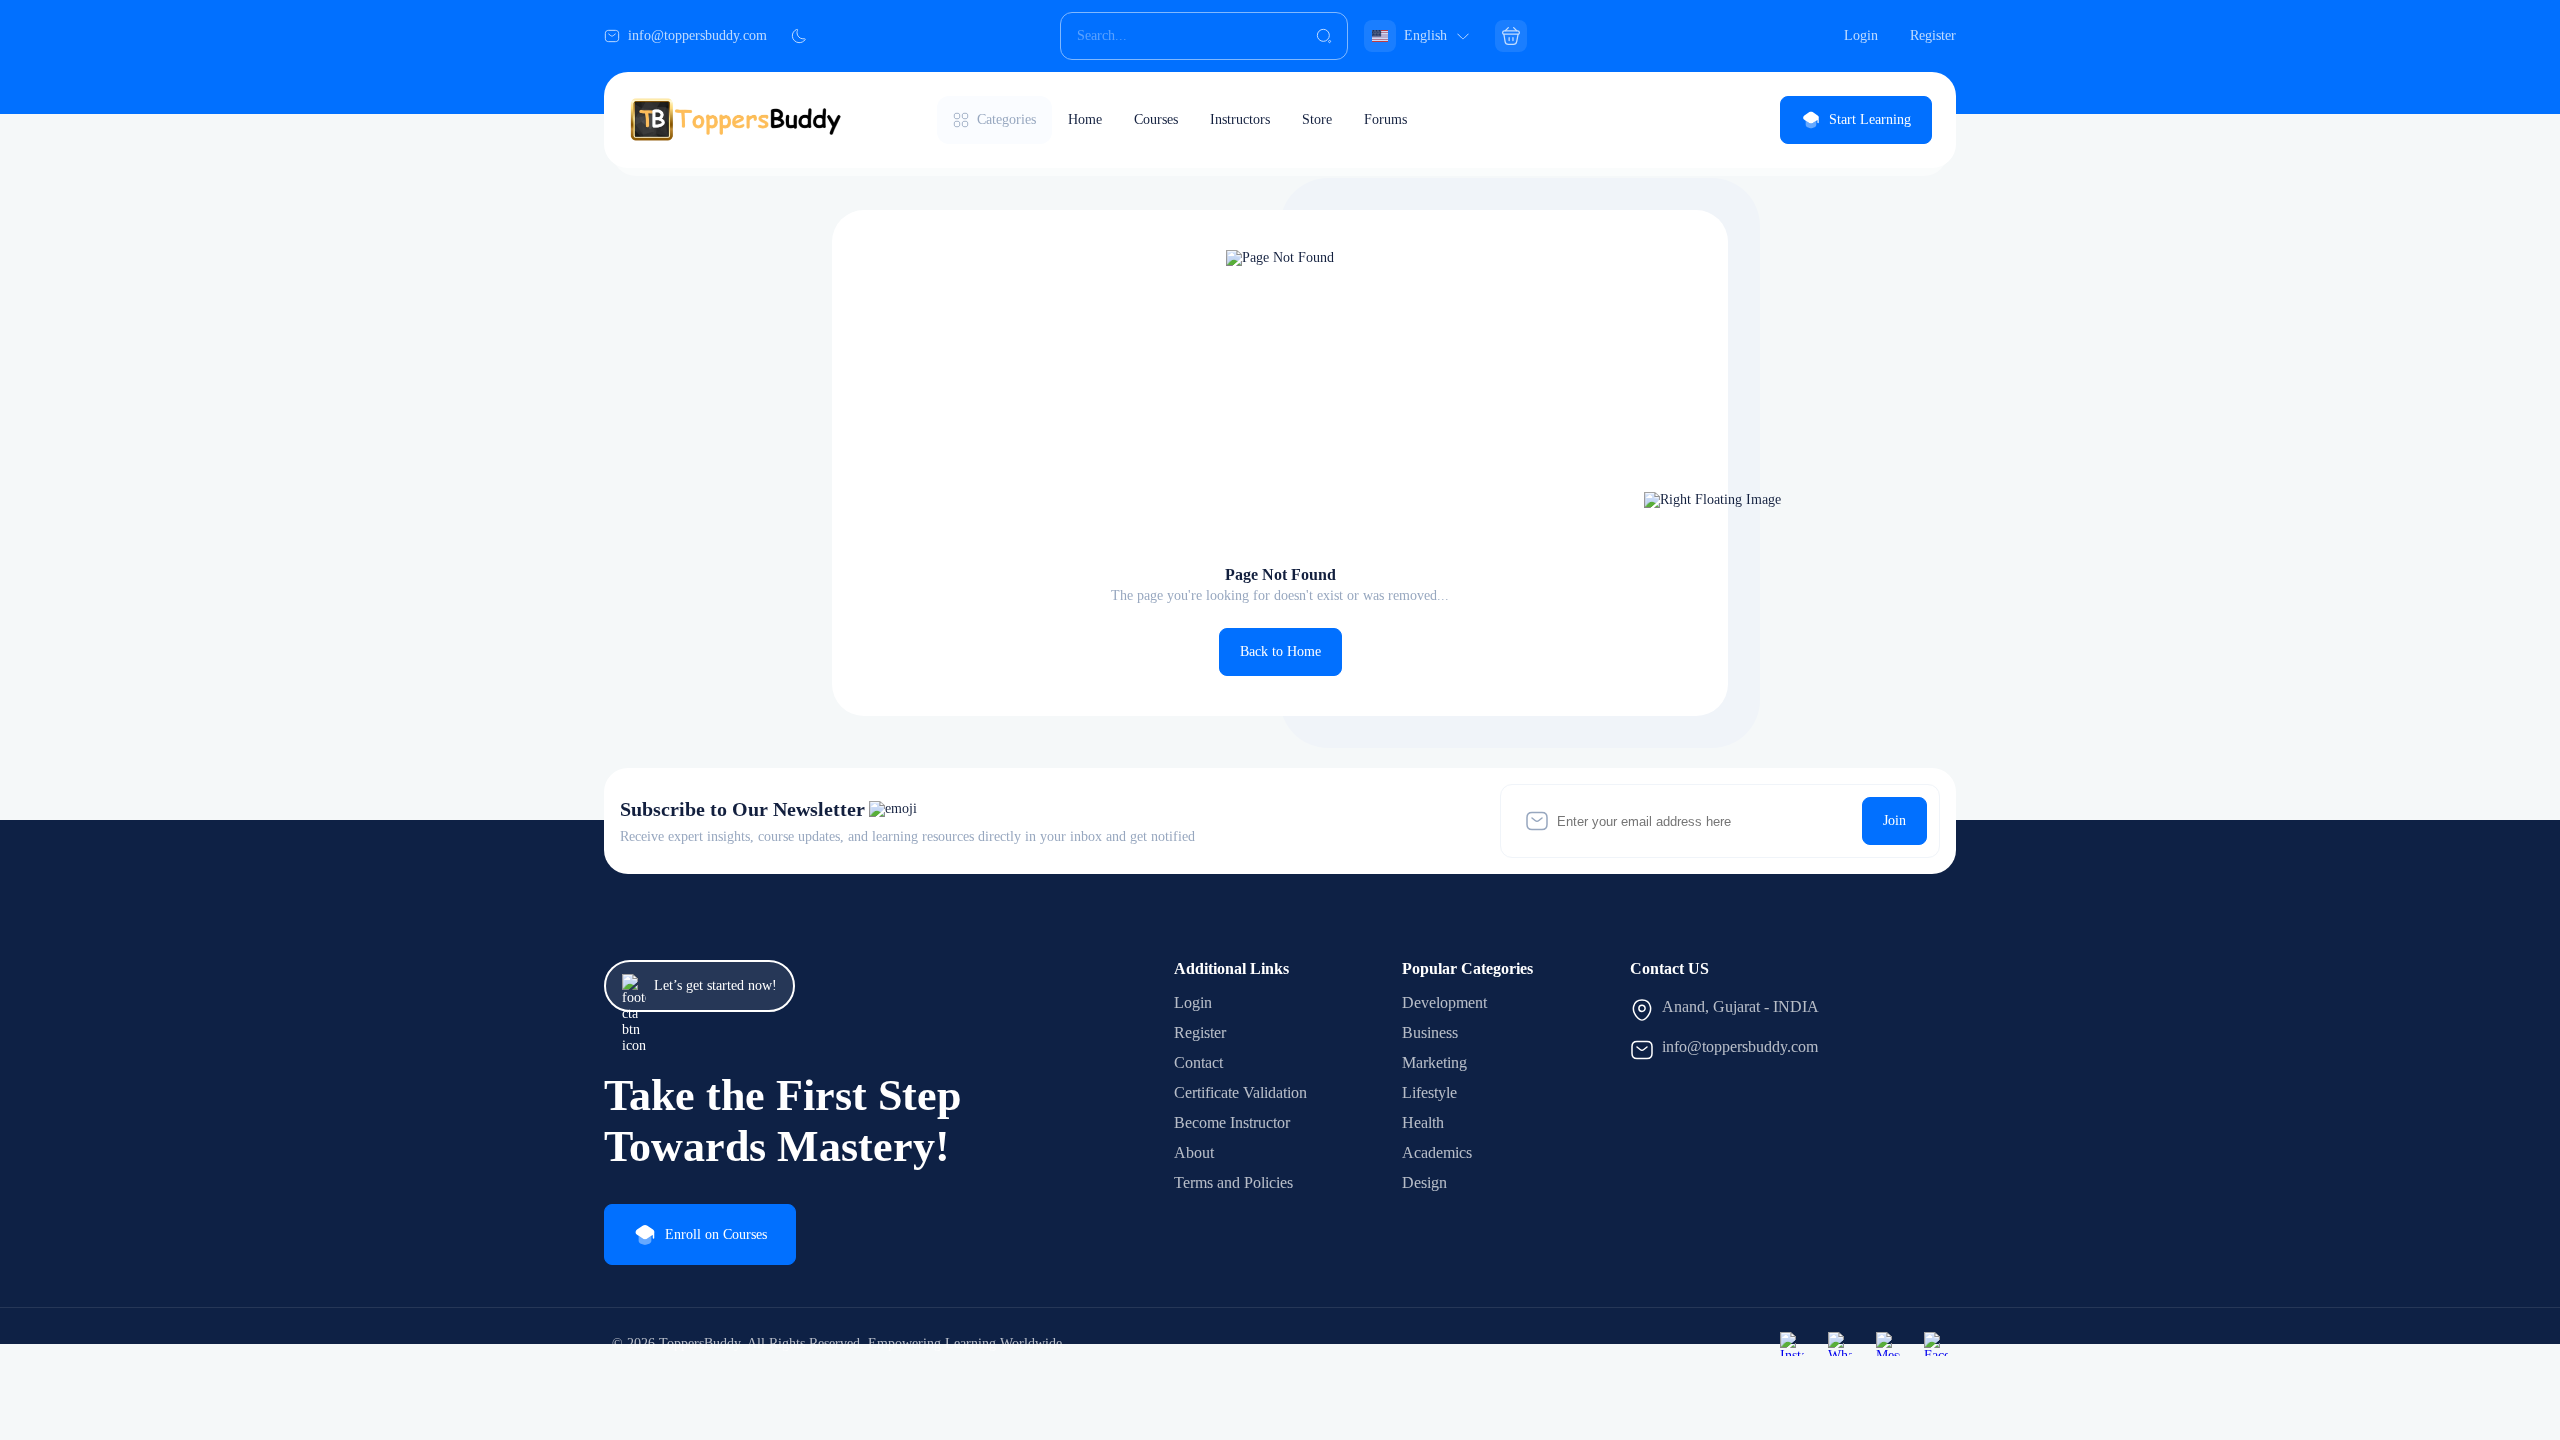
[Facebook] (1936, 1344)
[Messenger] (1888, 1344)
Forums (1385, 119)
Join (1894, 820)
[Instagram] (1792, 1344)
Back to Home (1280, 651)
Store (1317, 119)
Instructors (1240, 119)
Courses (1156, 119)
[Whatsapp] (1840, 1344)
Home (1085, 119)
